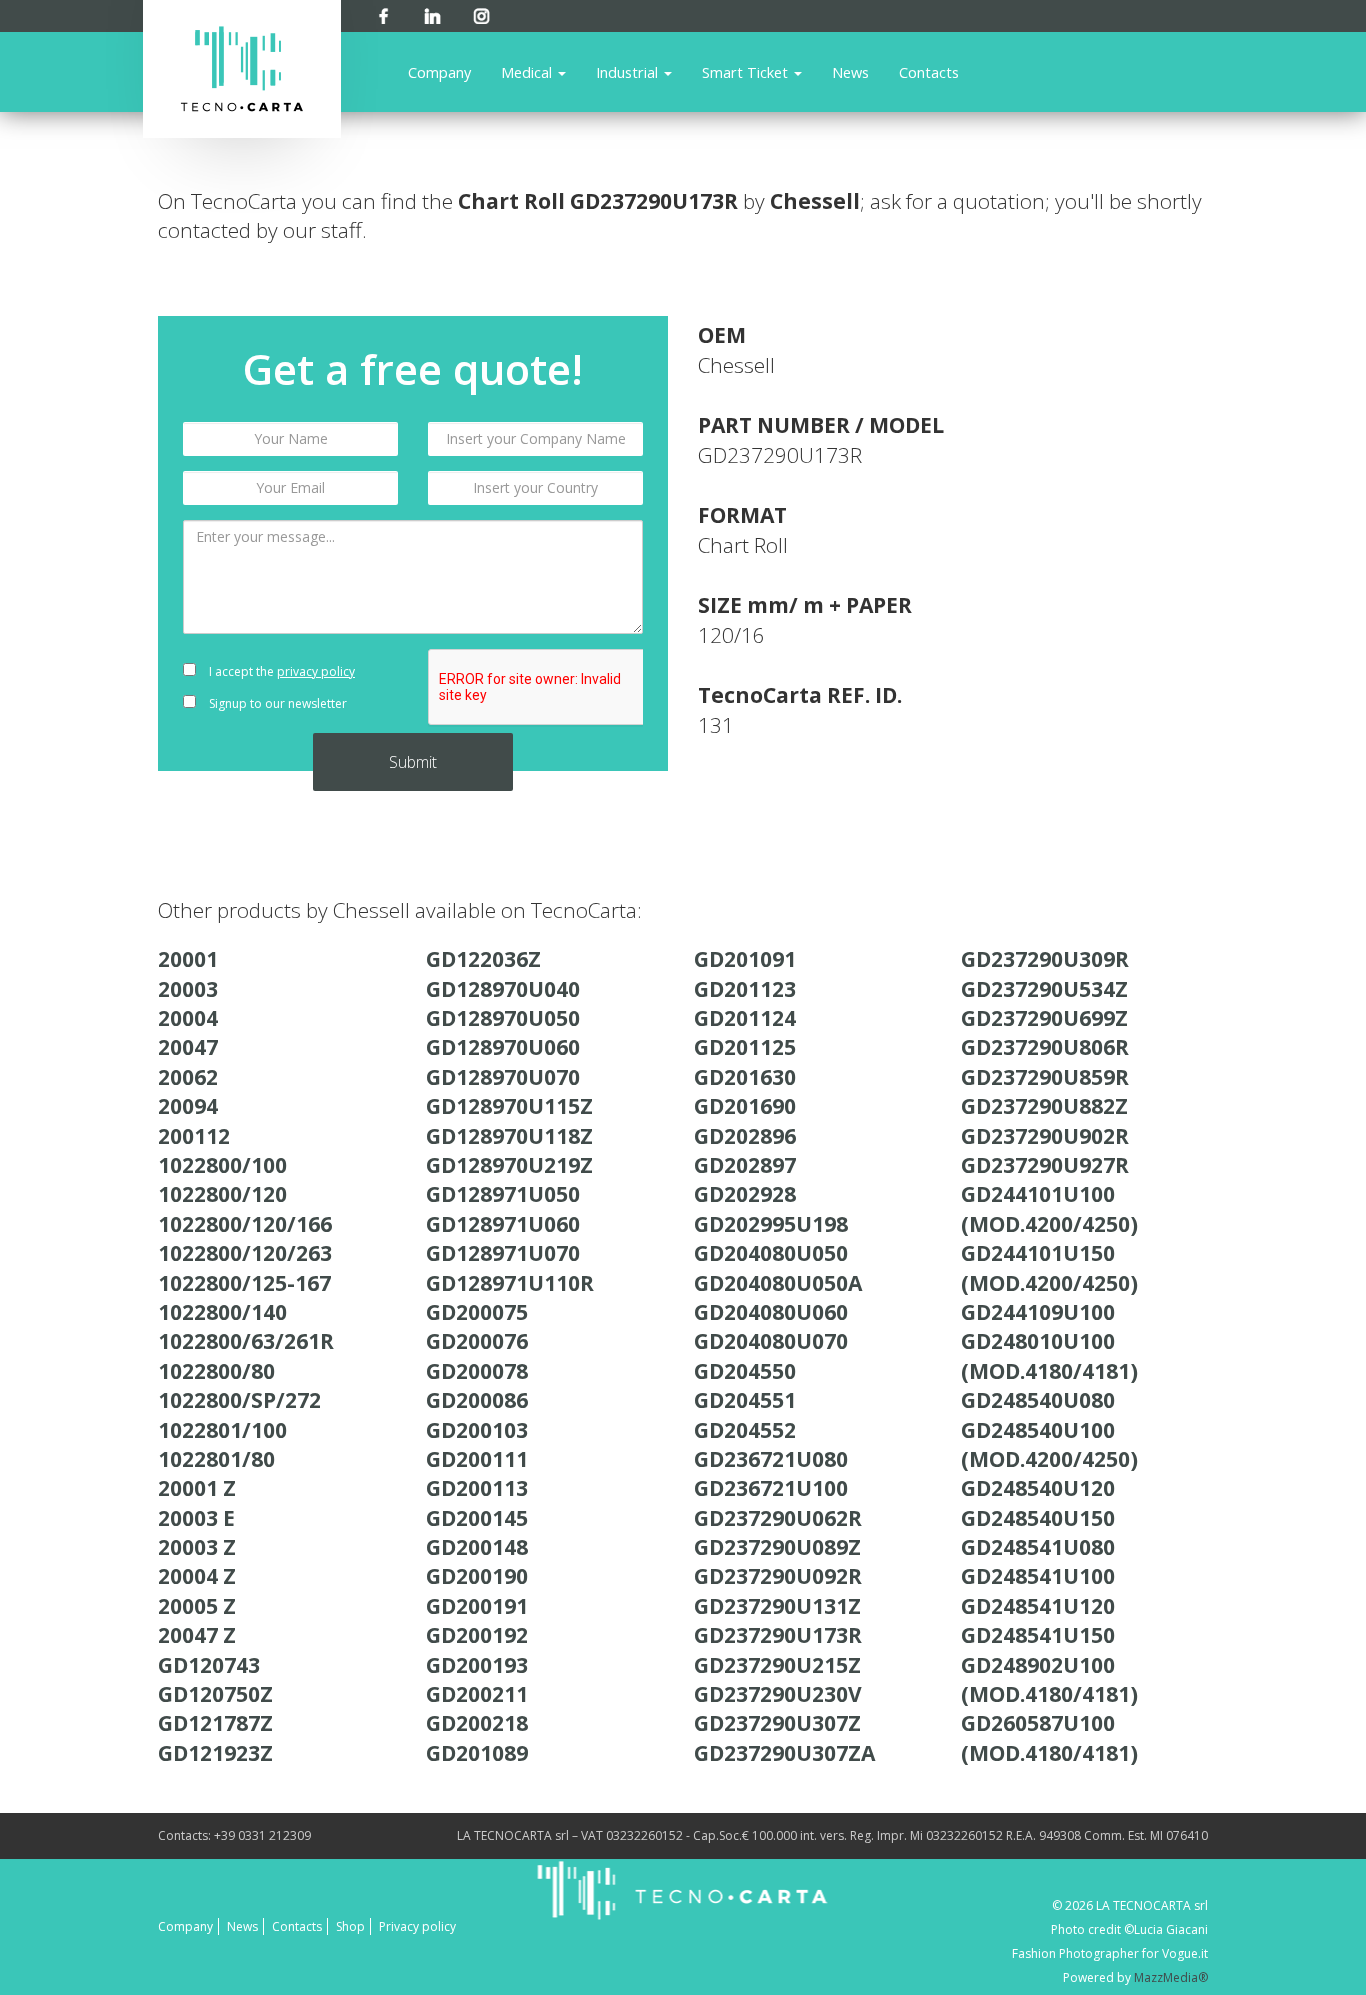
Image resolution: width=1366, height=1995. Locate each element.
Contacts (929, 72)
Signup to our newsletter (276, 703)
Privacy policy (417, 1926)
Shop (350, 1926)
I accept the (280, 671)
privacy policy (316, 671)
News (850, 72)
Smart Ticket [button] (747, 72)
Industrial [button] (629, 72)
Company (439, 72)
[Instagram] (481, 12)
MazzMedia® (1171, 1977)
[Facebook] (383, 12)
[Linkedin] (432, 12)
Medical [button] (528, 72)
